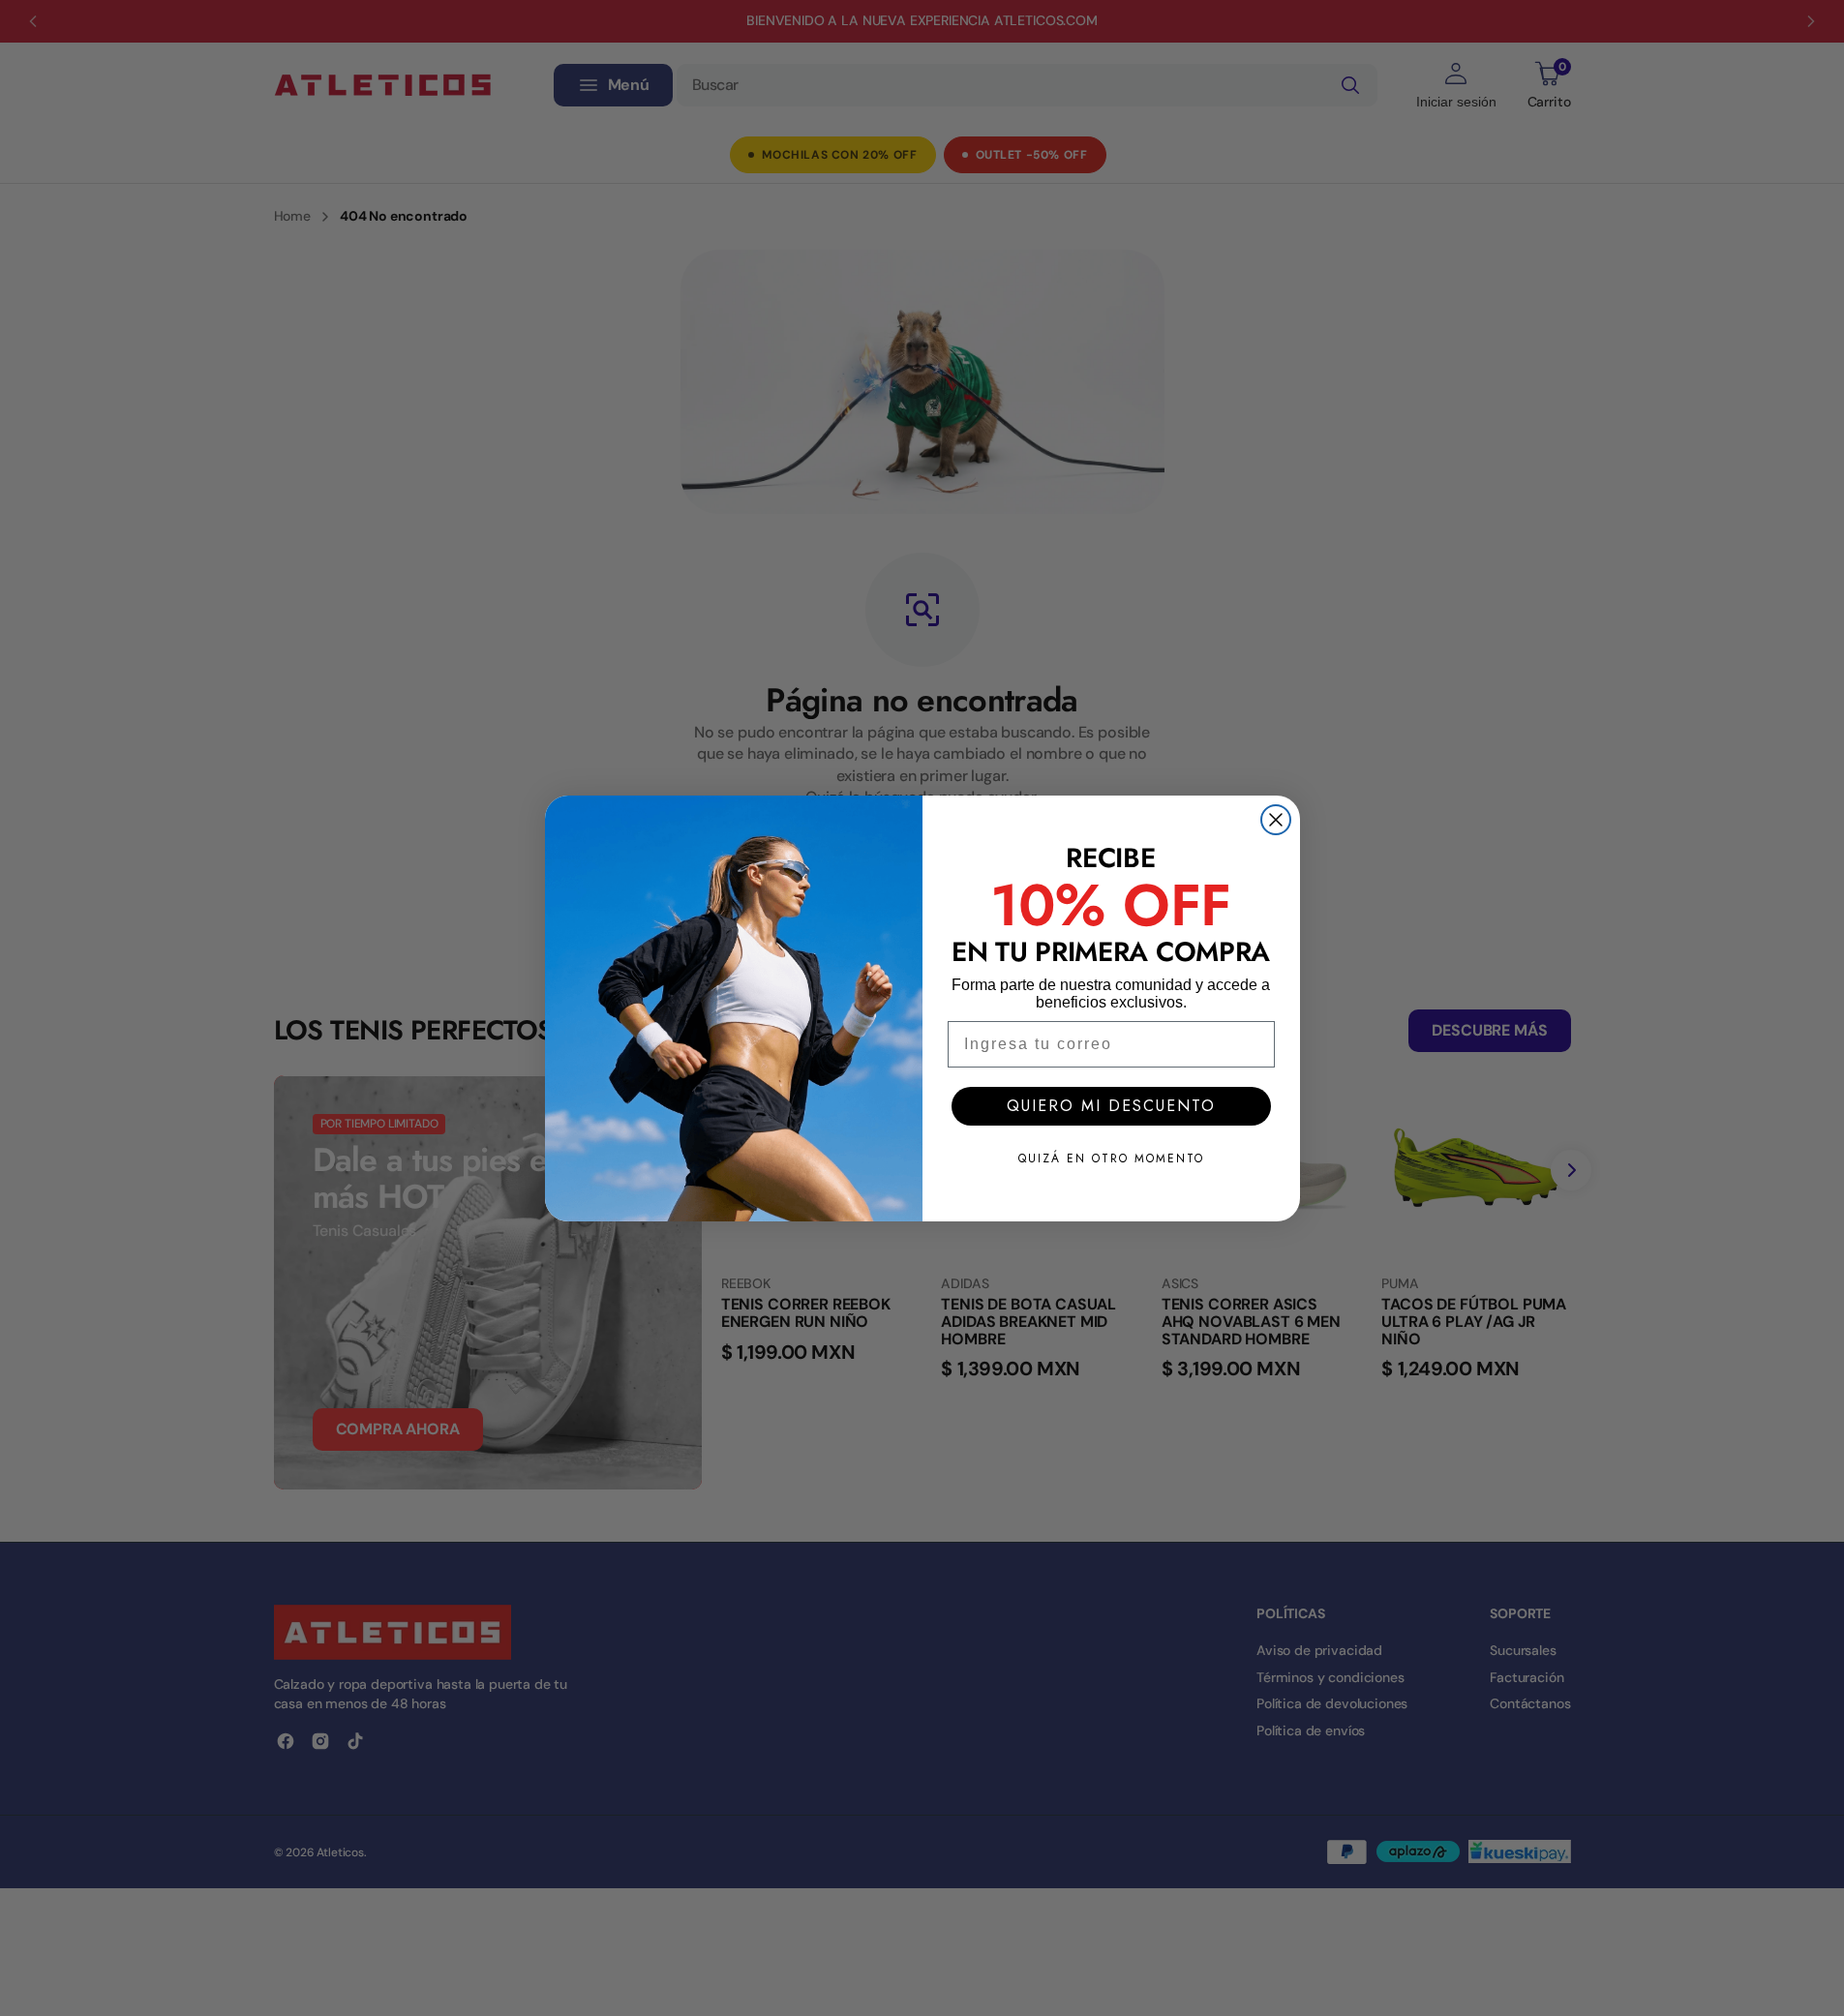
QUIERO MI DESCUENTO (1111, 1106)
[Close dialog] (1276, 820)
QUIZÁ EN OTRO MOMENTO (1111, 1158)
